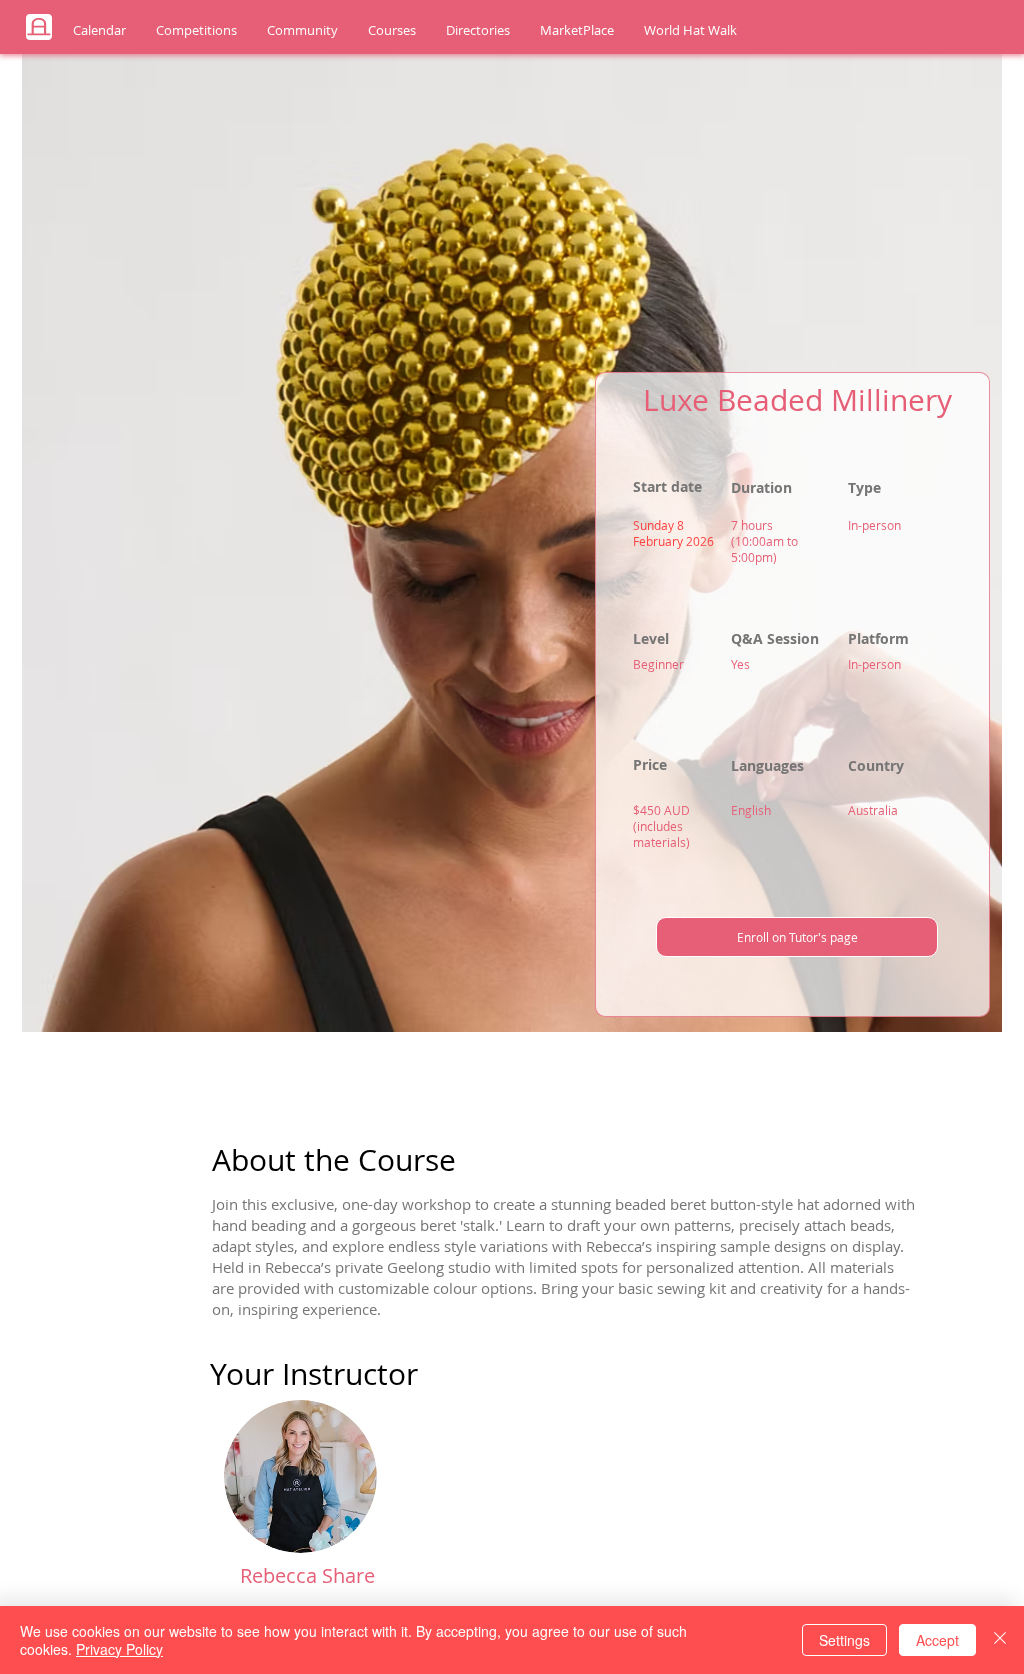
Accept (937, 1640)
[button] (99, 30)
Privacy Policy (119, 1649)
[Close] (1000, 1640)
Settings (844, 1640)
